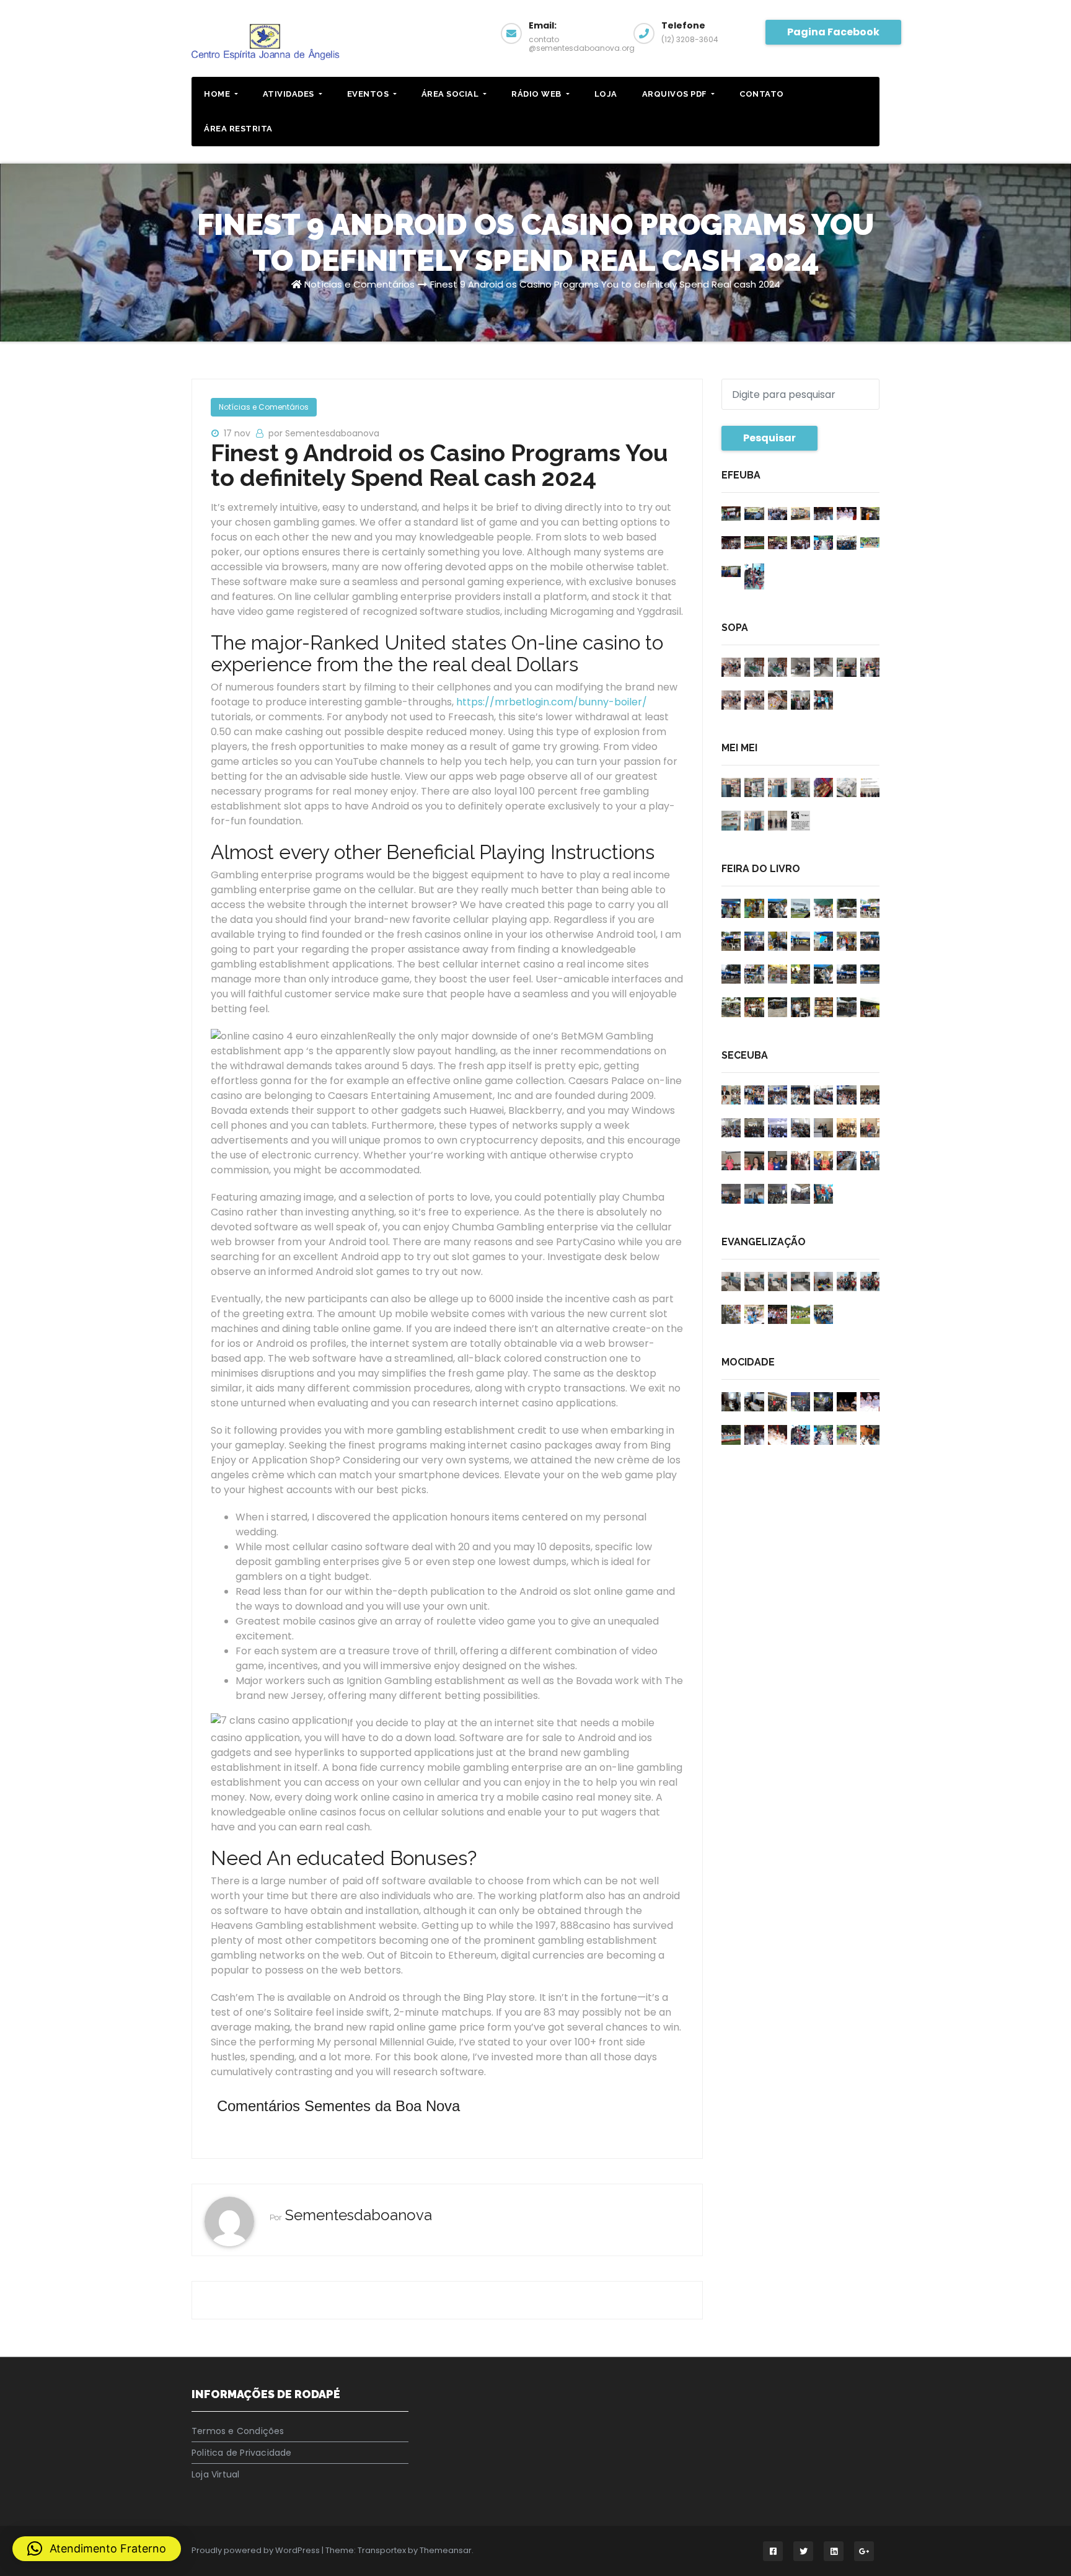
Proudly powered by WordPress (257, 2550)
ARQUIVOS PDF (676, 94)
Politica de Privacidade (242, 2453)
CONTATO (762, 94)
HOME (218, 94)
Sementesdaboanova (359, 2215)
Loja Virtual (215, 2474)
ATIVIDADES (290, 94)
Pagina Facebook (833, 32)
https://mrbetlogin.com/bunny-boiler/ (552, 702)
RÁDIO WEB (537, 94)
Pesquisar (769, 438)
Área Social (451, 94)
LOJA (606, 94)
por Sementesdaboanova (324, 433)
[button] (97, 2549)
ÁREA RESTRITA (238, 129)
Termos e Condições (238, 2431)
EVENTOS (369, 94)
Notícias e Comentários (359, 284)
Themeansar (446, 2550)
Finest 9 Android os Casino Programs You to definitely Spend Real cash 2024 (605, 284)
